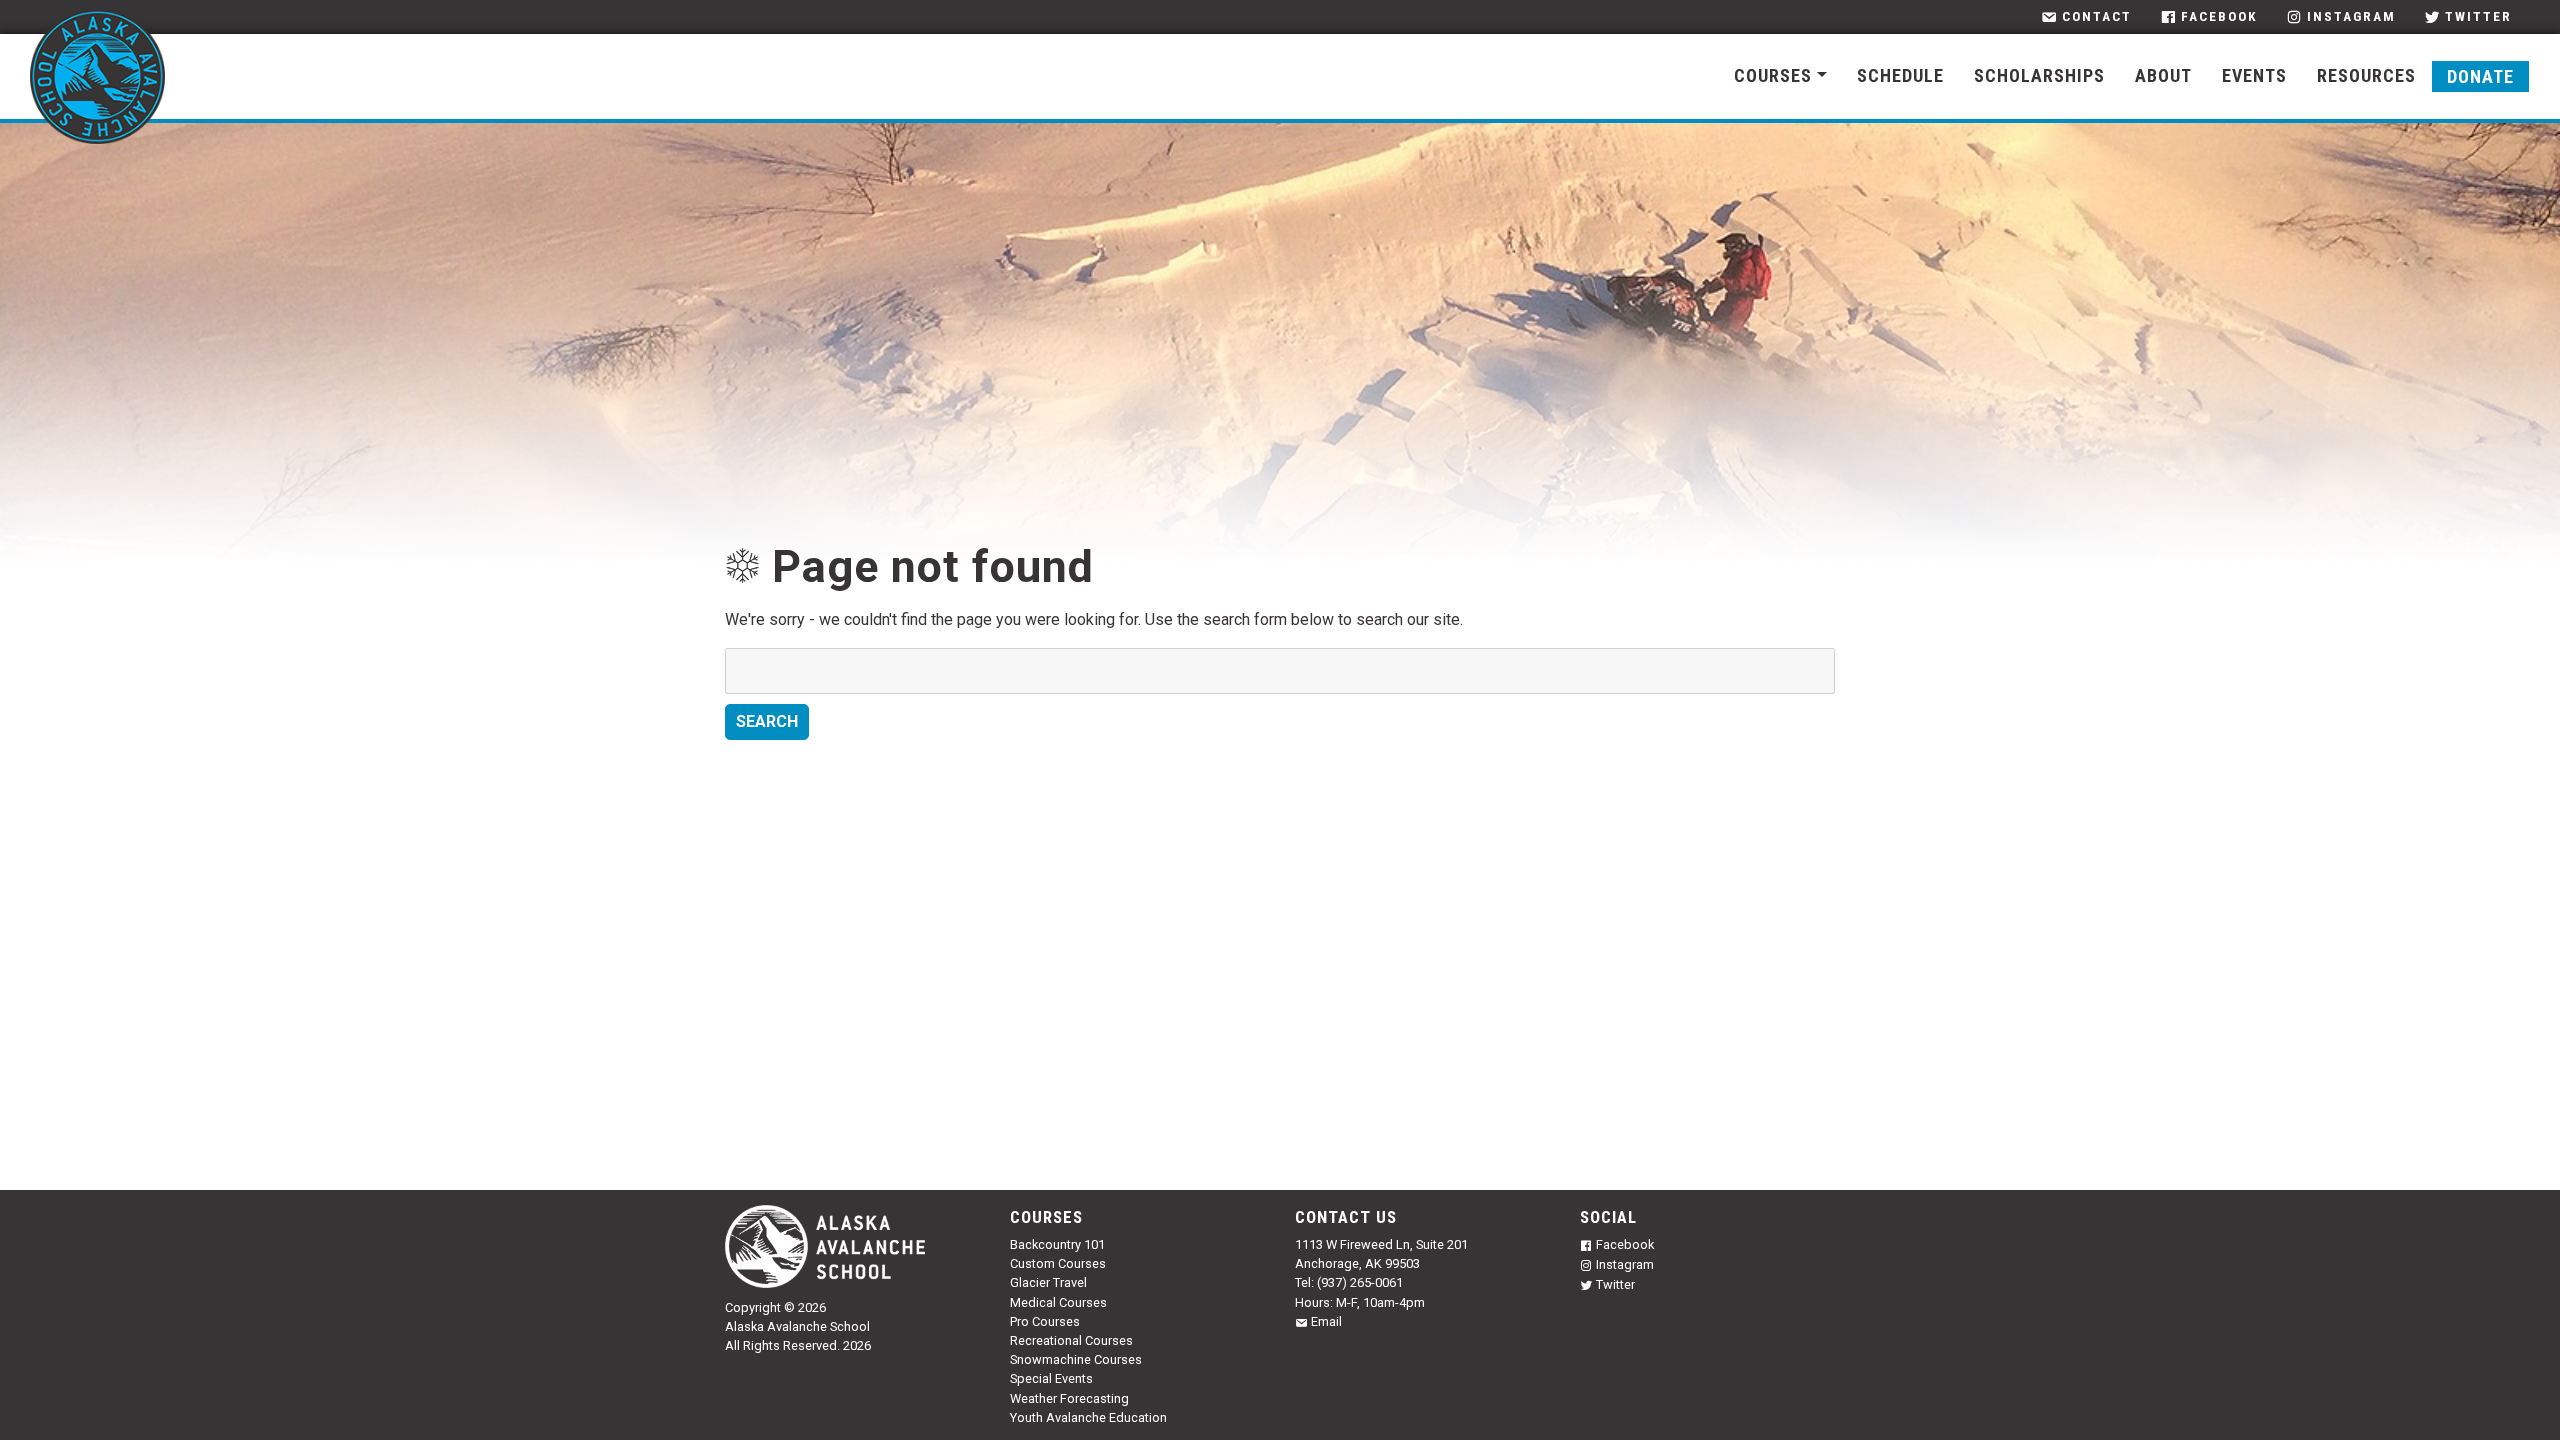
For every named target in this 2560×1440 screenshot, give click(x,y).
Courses (1773, 75)
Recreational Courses (1071, 1340)
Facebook (2219, 16)
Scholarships (2039, 75)
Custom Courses (1058, 1263)
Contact (2097, 16)
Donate (2480, 76)
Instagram (2351, 16)
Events (2254, 75)
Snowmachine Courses (1076, 1359)
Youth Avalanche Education (1088, 1417)
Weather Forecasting (1069, 1398)
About (2163, 75)
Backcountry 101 (1057, 1244)
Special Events (1051, 1378)
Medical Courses (1058, 1302)
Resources (2366, 75)
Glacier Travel (1048, 1282)
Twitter (2478, 16)
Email (1326, 1321)
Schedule (1900, 75)
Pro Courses (1045, 1321)
